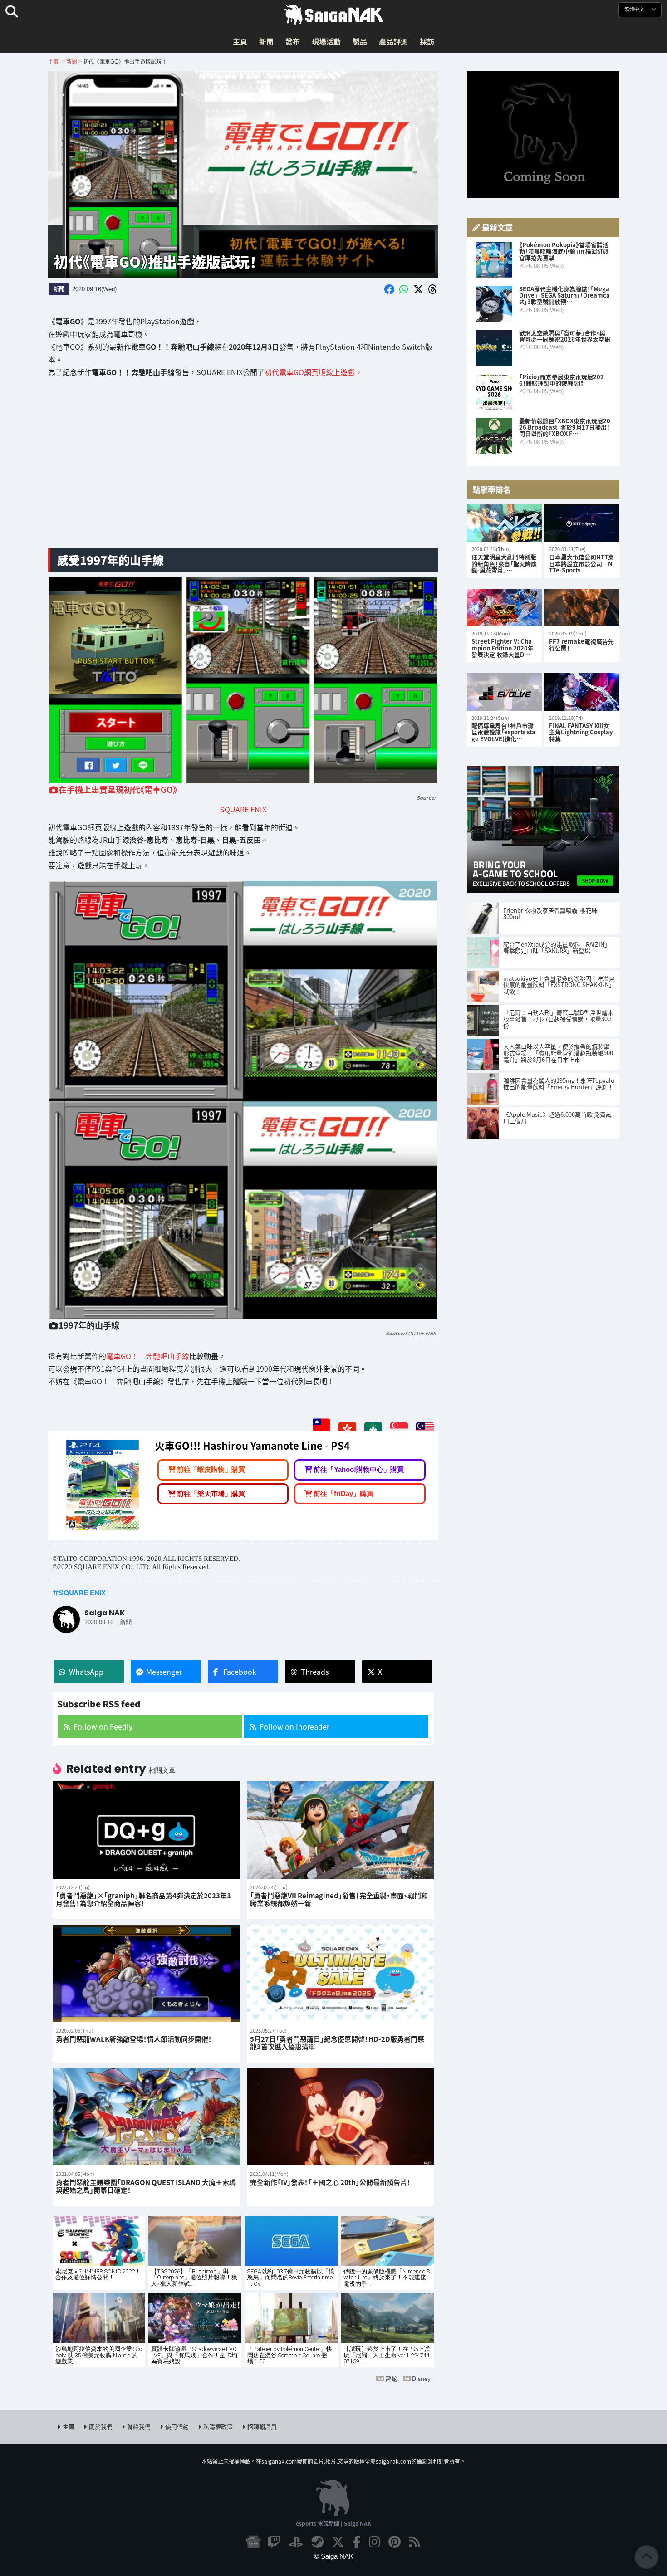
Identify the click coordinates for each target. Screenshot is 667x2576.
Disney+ (423, 2378)
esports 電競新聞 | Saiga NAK (333, 2523)
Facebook (240, 1672)
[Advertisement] (243, 470)
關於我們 (101, 2427)
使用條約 (177, 2427)
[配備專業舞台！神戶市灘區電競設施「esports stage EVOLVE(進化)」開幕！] (504, 692)
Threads (315, 1672)
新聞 (266, 41)
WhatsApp (86, 1672)
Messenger (164, 1672)
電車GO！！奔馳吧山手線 (148, 1356)
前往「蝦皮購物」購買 (211, 1469)
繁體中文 (635, 9)
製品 (360, 41)
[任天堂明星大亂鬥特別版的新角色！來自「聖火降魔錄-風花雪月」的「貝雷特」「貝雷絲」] (504, 523)
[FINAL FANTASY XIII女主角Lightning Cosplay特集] (582, 692)
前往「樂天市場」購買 (211, 1493)
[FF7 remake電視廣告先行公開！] (582, 608)
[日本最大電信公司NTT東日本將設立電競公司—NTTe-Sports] (582, 523)
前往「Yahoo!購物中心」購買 (359, 1469)
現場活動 (326, 41)
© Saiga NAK (334, 2556)
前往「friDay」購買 (343, 1493)
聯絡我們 (139, 2427)
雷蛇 (391, 2378)
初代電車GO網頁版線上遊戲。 (313, 372)
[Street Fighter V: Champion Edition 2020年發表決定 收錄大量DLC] (504, 608)
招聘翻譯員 (262, 2427)
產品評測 (393, 41)
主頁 (240, 41)
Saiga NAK (333, 15)
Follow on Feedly (103, 1726)
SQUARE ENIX (243, 809)
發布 (293, 41)
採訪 (427, 41)
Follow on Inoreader (294, 1726)
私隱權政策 (218, 2427)
